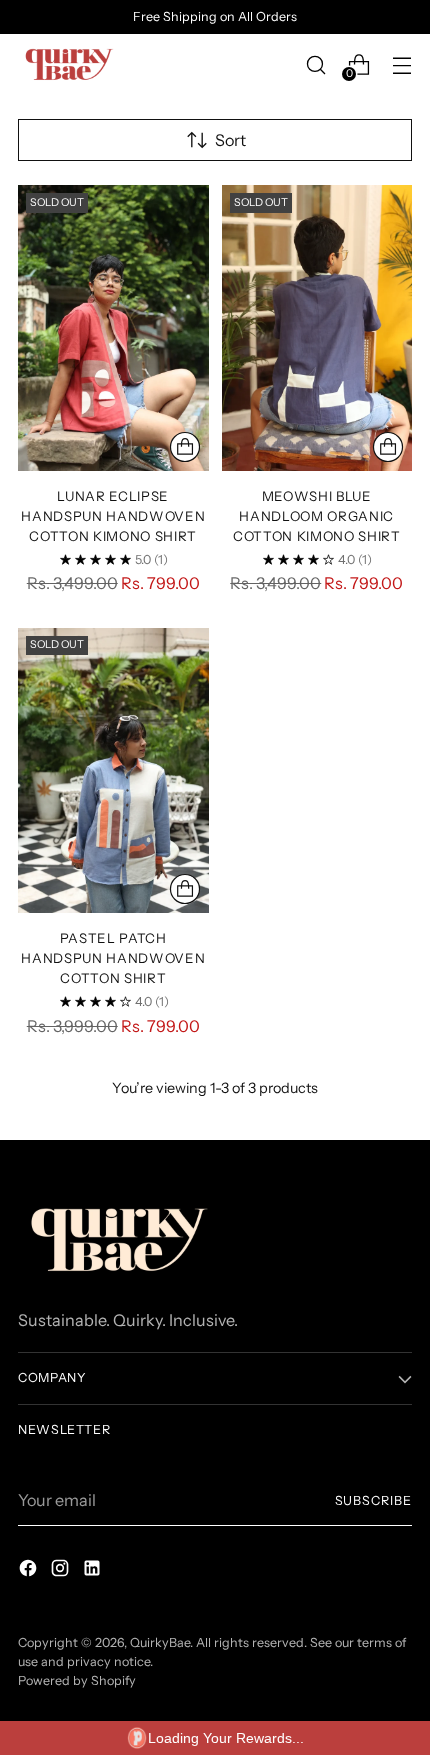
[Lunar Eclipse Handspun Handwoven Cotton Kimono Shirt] (113, 328)
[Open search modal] (315, 64)
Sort (230, 140)
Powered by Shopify (77, 1680)
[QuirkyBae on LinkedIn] (94, 1571)
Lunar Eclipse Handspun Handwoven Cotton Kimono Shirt (113, 516)
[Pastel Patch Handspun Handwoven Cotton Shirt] (113, 771)
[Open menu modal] (401, 64)
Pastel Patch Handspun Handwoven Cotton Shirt (113, 958)
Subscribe (374, 1500)
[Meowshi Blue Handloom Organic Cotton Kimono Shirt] (317, 328)
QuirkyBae (160, 1642)
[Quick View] (185, 447)
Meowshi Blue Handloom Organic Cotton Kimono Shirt (317, 516)
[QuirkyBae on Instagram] (62, 1571)
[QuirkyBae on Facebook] (30, 1571)
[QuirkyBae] (68, 64)
